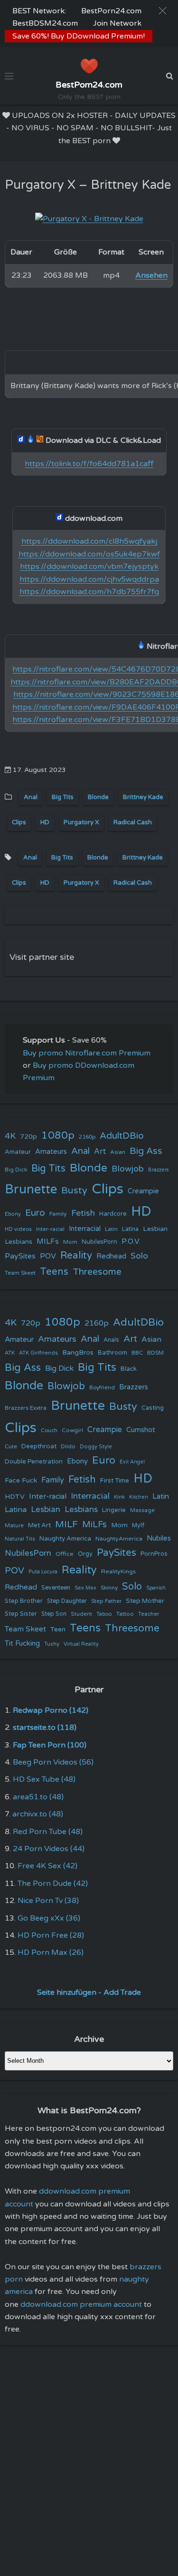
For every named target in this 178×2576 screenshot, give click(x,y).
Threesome (97, 1272)
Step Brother (24, 1601)
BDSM (155, 1353)
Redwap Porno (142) (51, 1710)
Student (81, 1614)
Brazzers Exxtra (26, 1408)
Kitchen (139, 1497)
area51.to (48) (38, 1797)
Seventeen (56, 1588)
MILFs (48, 1241)
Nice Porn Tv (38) (48, 1901)
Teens (54, 1272)
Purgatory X (81, 822)
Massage (142, 1510)
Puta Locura (43, 1572)
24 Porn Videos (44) (49, 1849)
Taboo (104, 1614)
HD (45, 822)
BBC (137, 1353)
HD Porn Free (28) (51, 1935)
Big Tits (63, 797)
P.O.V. (131, 1241)
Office (65, 1554)
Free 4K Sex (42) (47, 1866)
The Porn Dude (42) (53, 1883)
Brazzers (159, 1170)
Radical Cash (133, 822)
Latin (111, 1229)
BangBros (78, 1352)
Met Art (39, 1525)
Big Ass (146, 1151)
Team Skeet (20, 1273)
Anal (31, 797)
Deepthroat (39, 1446)
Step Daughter (67, 1601)
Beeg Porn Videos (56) (53, 1762)
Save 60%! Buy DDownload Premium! (79, 36)
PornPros (154, 1554)
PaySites (20, 1256)
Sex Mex (85, 1588)
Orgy (85, 1554)
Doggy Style (96, 1447)
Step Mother (145, 1601)
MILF (66, 1524)
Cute (11, 1446)
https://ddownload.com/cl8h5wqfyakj (89, 541)
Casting (153, 1408)
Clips (19, 822)
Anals (111, 1340)
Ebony (13, 1214)
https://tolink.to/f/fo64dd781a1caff (89, 464)
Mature (14, 1526)
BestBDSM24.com (45, 23)
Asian (118, 1152)
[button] (163, 11)
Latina (130, 1229)
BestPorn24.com (111, 11)
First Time (115, 1481)
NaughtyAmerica (119, 1539)
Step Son (54, 1614)
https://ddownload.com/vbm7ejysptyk (89, 566)
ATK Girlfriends (38, 1353)
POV (48, 1256)
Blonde (98, 797)
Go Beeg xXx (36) (49, 1918)
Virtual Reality (81, 1644)
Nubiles (159, 1538)
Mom (70, 1242)
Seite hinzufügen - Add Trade (89, 1992)
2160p (87, 1137)
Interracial (85, 1229)
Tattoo (125, 1614)
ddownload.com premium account (81, 2304)
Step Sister (21, 1614)
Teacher (149, 1614)
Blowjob (128, 1169)
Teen (58, 1629)
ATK (10, 1353)
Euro (35, 1213)
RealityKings (118, 1571)
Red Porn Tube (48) (48, 1832)
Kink (119, 1497)
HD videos (18, 1229)
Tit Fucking (22, 1643)
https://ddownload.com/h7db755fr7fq (89, 592)
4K (10, 1136)
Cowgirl (72, 1430)
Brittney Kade (143, 797)
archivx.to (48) (38, 1814)
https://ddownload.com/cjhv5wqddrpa (89, 579)
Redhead (111, 1256)
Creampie (143, 1191)
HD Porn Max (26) (51, 1952)
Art (100, 1151)
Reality (76, 1255)
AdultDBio (122, 1136)
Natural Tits (20, 1539)
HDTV (15, 1497)
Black (129, 1369)
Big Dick (16, 1170)
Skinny (109, 1588)
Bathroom (112, 1353)
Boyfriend (102, 1387)
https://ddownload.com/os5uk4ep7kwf (89, 554)
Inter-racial (50, 1229)
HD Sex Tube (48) (44, 1779)
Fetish (83, 1213)
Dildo (68, 1446)
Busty (74, 1190)
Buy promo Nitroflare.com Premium (87, 1053)
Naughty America (65, 1539)
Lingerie (114, 1510)
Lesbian (155, 1229)
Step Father (106, 1601)
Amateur (18, 1152)
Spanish (156, 1588)
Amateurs (51, 1152)
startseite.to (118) (45, 1727)
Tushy (52, 1644)
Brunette (31, 1189)
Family (58, 1214)
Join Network (117, 23)
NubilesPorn (99, 1242)
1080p (58, 1135)
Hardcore (113, 1214)
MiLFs (94, 1524)
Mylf (138, 1526)
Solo (139, 1256)
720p (28, 1137)
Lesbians (19, 1242)
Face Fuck (21, 1480)
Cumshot (141, 1430)
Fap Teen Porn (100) (50, 1745)
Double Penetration (34, 1462)
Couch (49, 1430)
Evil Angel (132, 1462)
